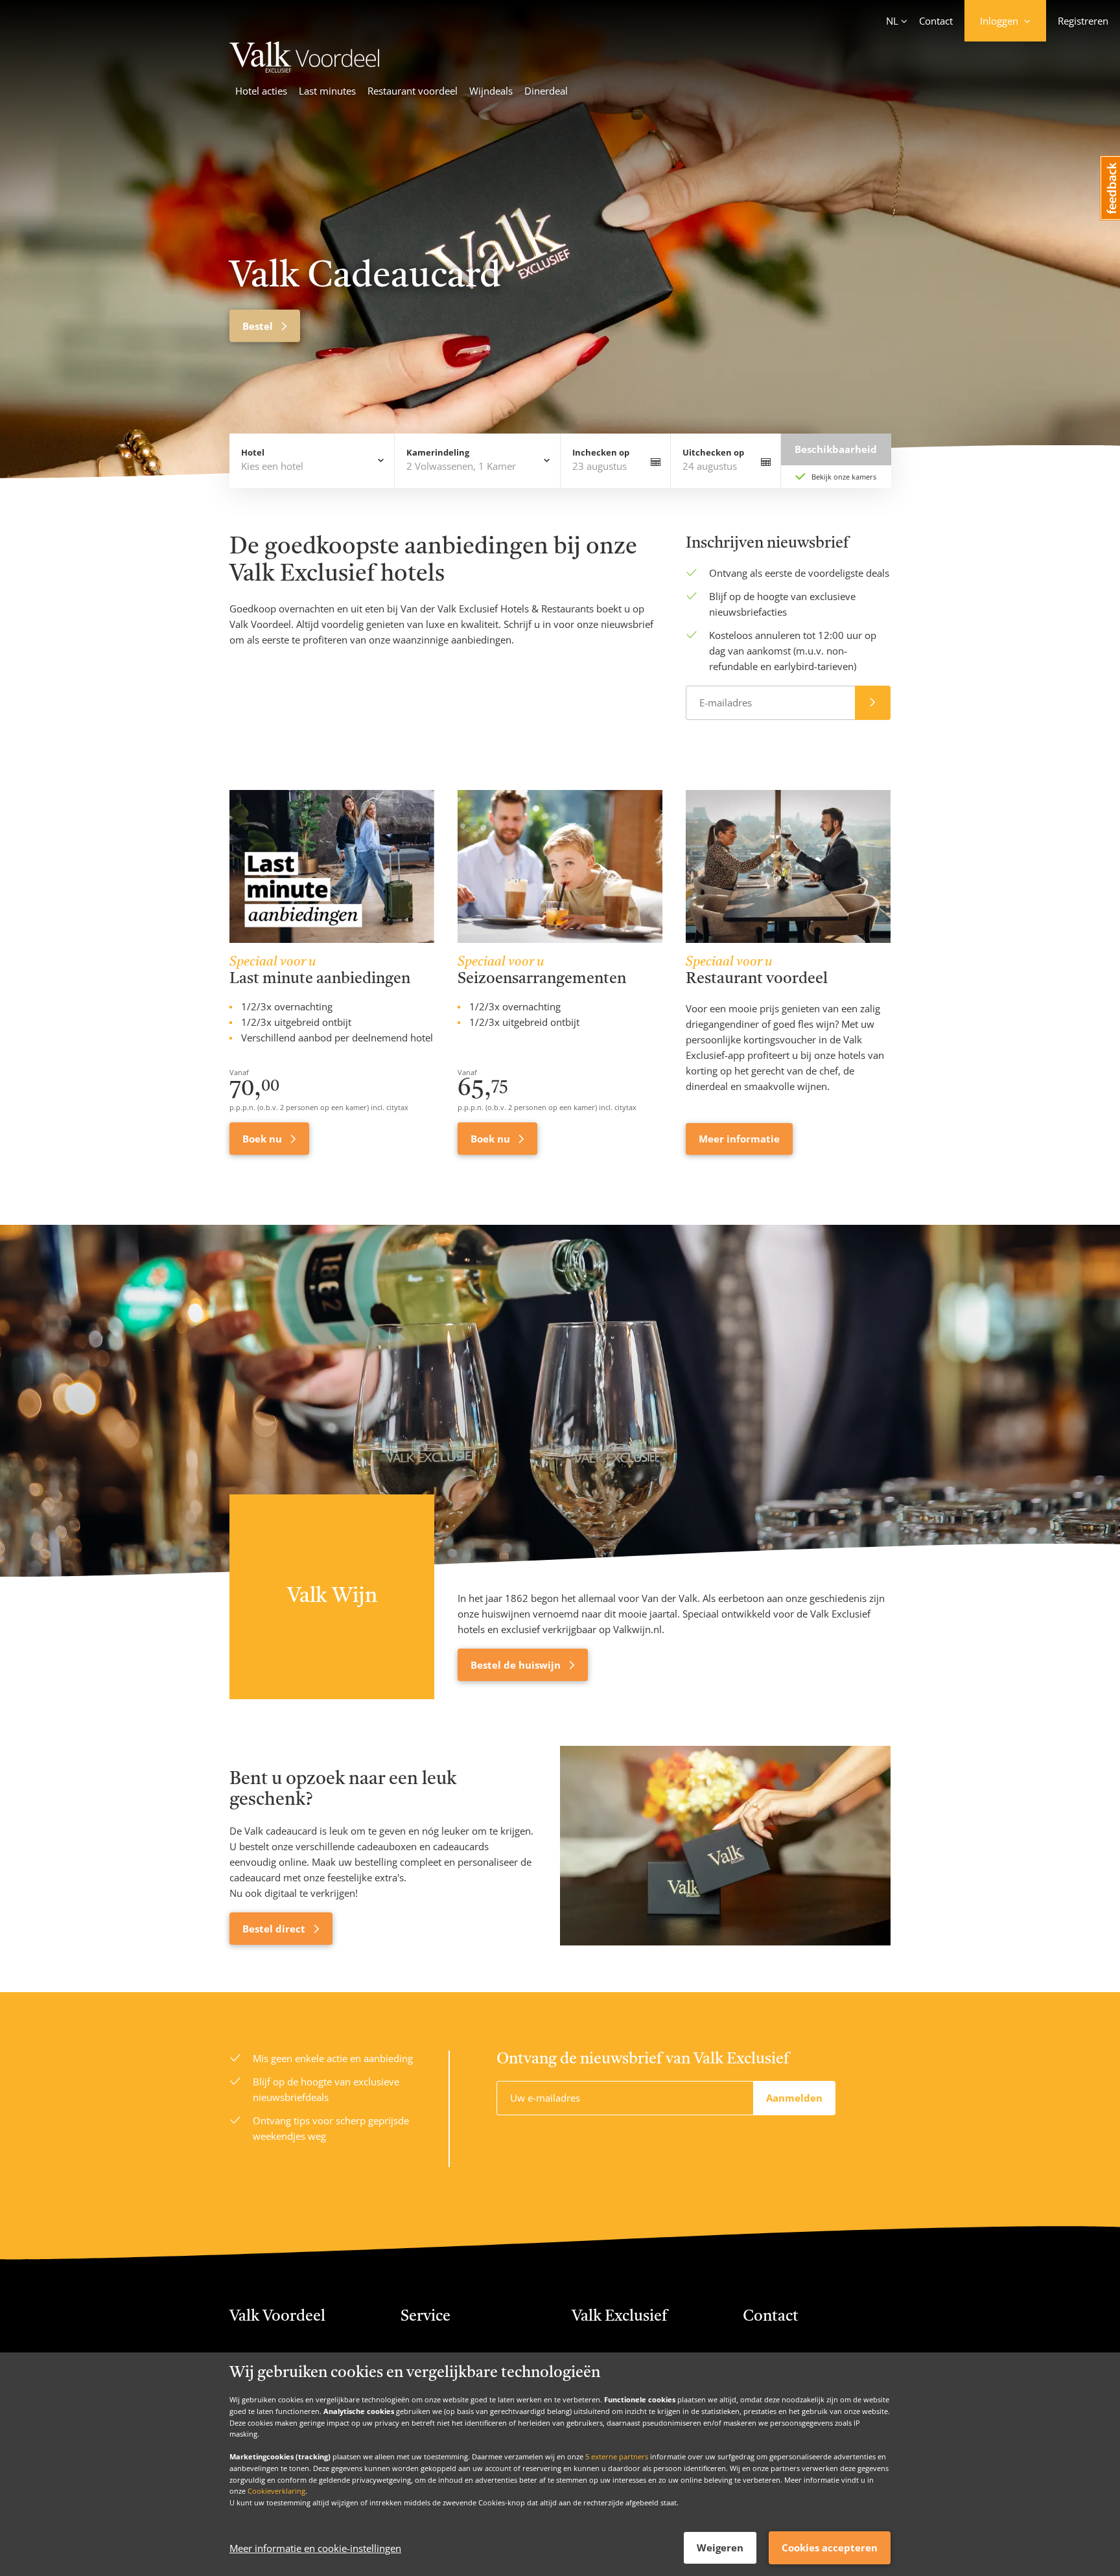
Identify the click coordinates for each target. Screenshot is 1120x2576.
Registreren (1083, 21)
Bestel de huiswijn (517, 1665)
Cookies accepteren (830, 2547)
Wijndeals (491, 91)
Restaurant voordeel (413, 91)
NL (892, 21)
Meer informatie (739, 1139)
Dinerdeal (546, 91)
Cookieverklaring (276, 2491)
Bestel (259, 326)
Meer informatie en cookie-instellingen (315, 2548)
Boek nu (263, 1139)
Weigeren (720, 2547)
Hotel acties (261, 91)
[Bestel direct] (725, 1846)
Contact (936, 21)
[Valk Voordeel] (306, 69)
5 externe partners (617, 2456)
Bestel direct (275, 1929)
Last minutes (327, 91)
